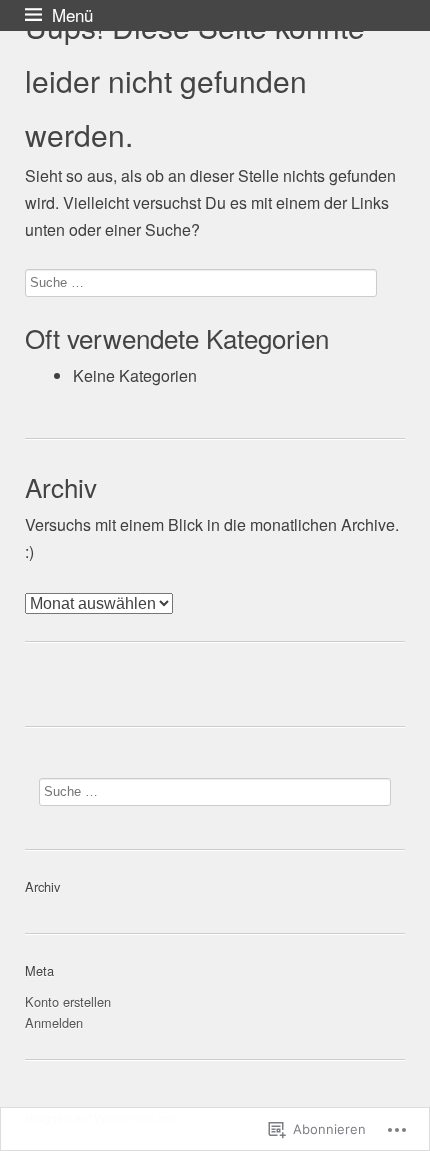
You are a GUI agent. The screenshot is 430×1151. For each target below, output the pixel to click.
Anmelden (54, 1022)
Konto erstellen (68, 1001)
